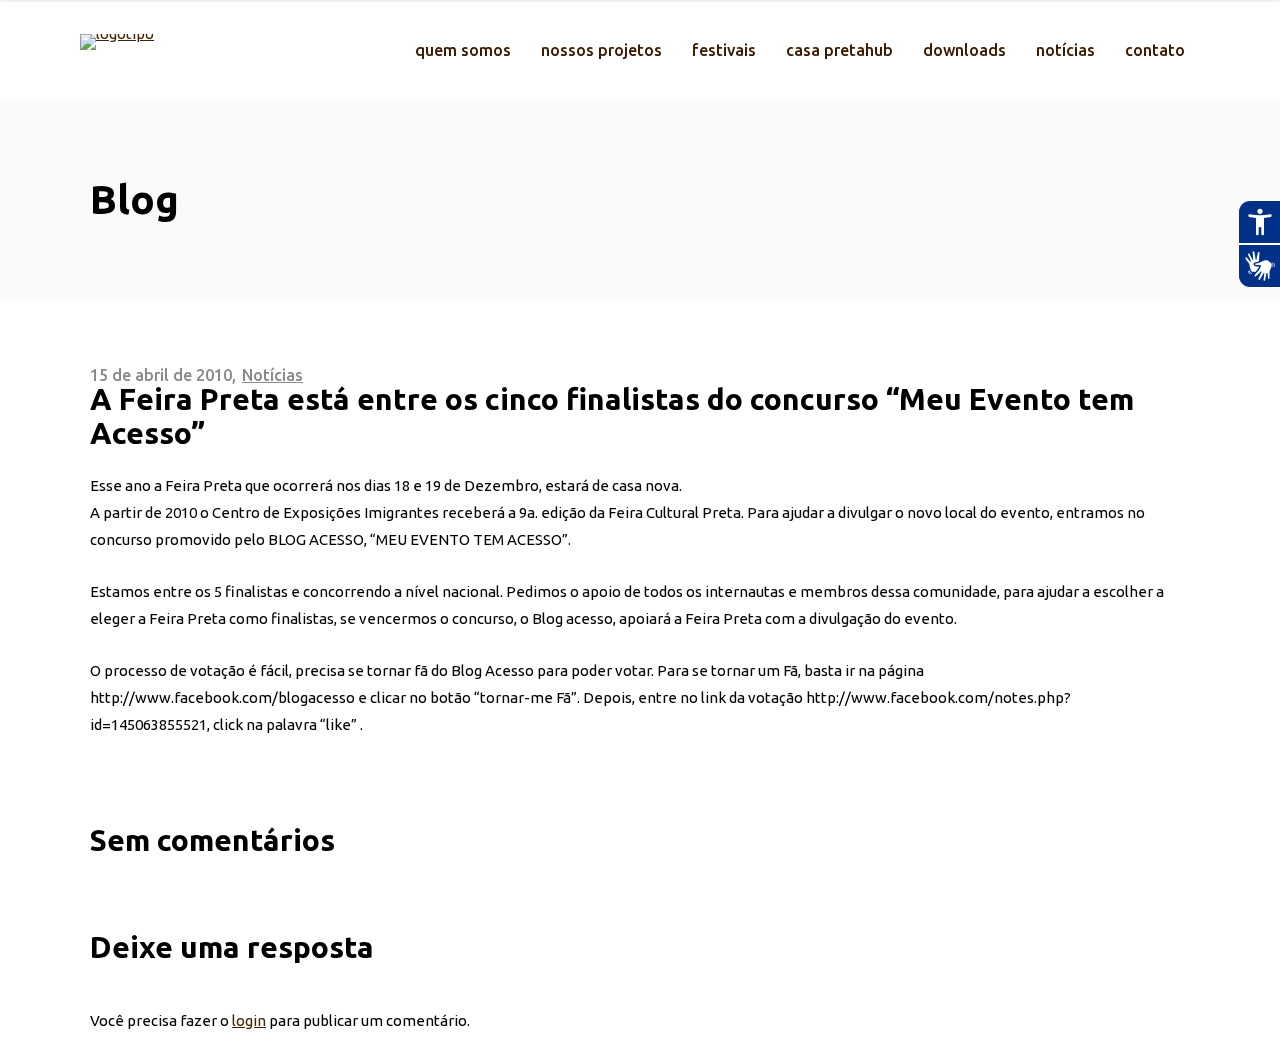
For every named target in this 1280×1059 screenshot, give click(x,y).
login (249, 1020)
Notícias (272, 375)
